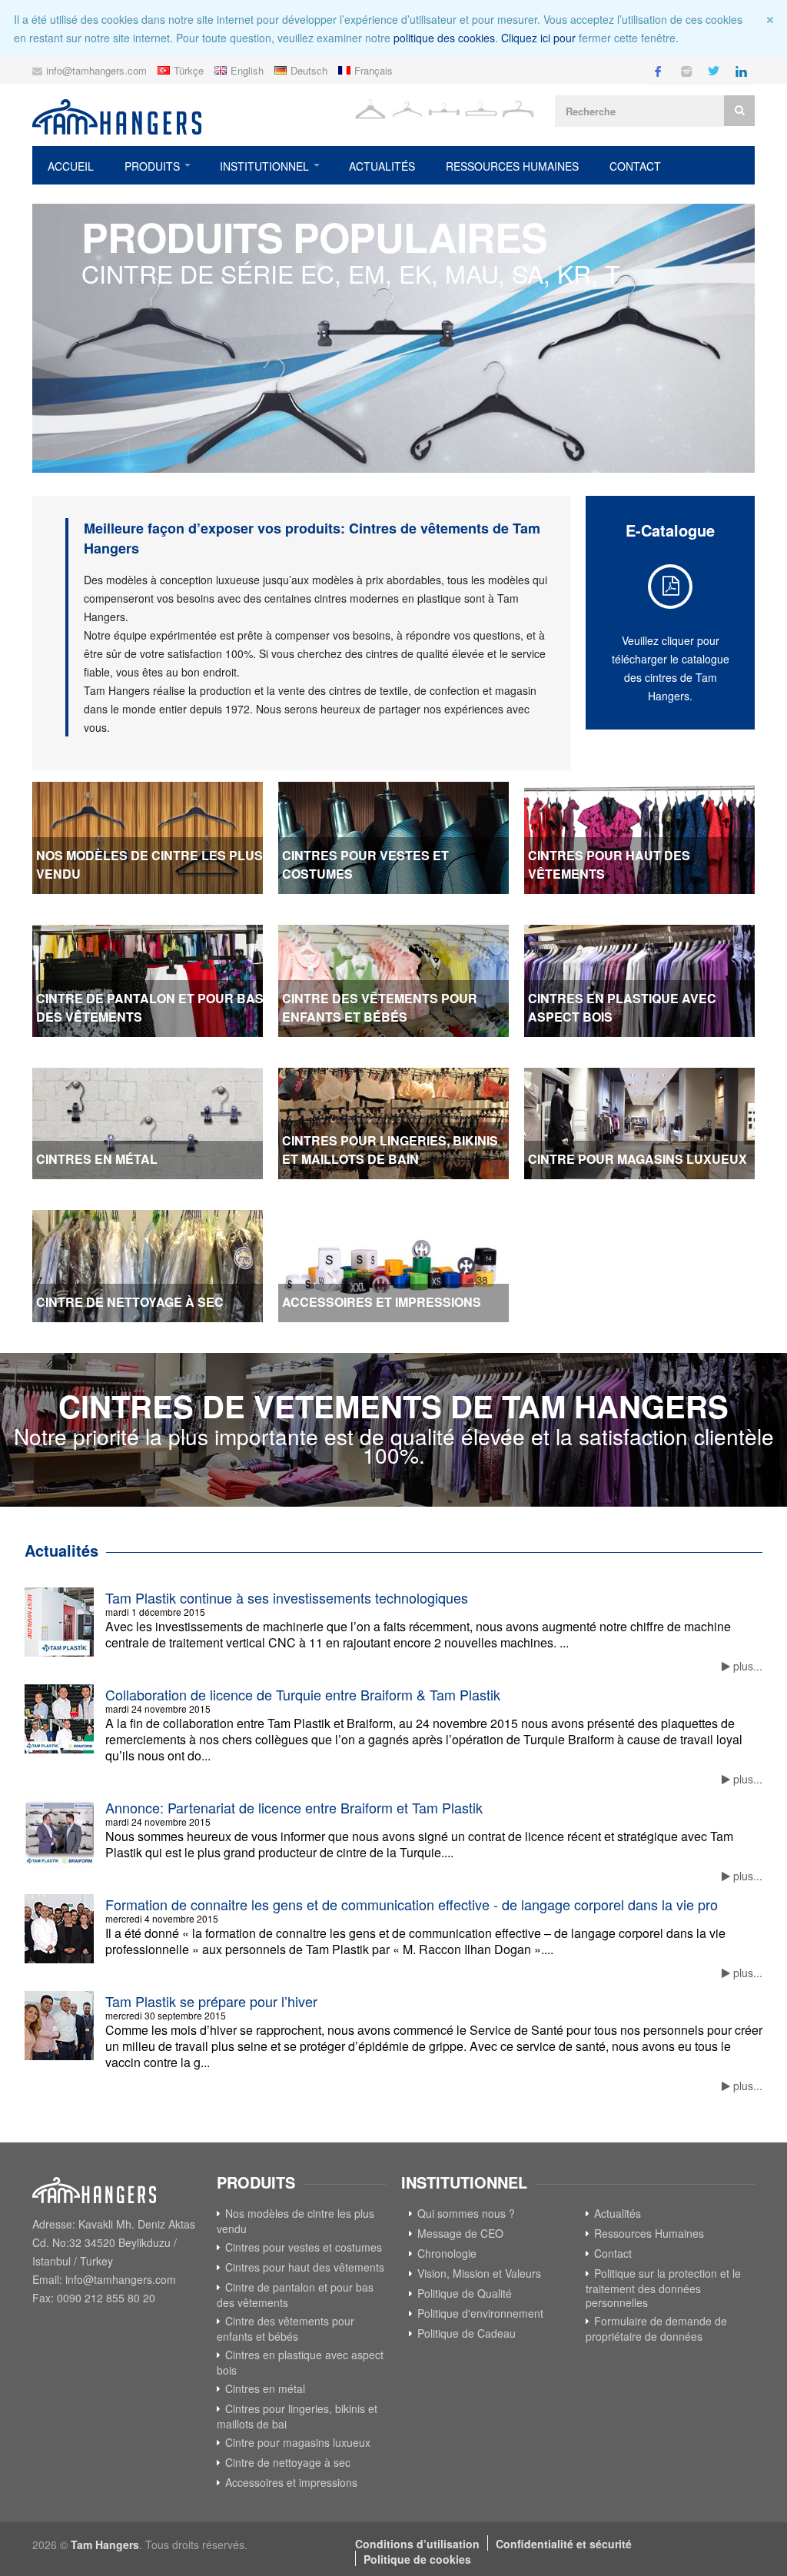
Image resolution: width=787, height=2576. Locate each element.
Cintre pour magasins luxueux (298, 2442)
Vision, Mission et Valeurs (479, 2273)
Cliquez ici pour (538, 38)
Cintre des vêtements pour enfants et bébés (286, 2328)
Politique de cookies (417, 2559)
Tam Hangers (105, 2544)
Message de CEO (460, 2233)
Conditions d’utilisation (417, 2544)
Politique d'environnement (480, 2313)
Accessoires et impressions (291, 2482)
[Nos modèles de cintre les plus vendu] (393, 338)
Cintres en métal (265, 2388)
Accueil (71, 166)
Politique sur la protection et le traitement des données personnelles (663, 2288)
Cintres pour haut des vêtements (305, 2267)
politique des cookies (444, 38)
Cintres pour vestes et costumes (304, 2247)
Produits (152, 166)
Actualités (382, 166)
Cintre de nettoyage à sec (288, 2462)
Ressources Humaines (512, 166)
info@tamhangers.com (96, 70)
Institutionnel (264, 166)
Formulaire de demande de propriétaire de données (656, 2328)
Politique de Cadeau (467, 2333)
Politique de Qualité (465, 2293)
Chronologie (447, 2253)
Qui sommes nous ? (466, 2213)
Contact (635, 166)
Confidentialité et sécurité (564, 2544)
